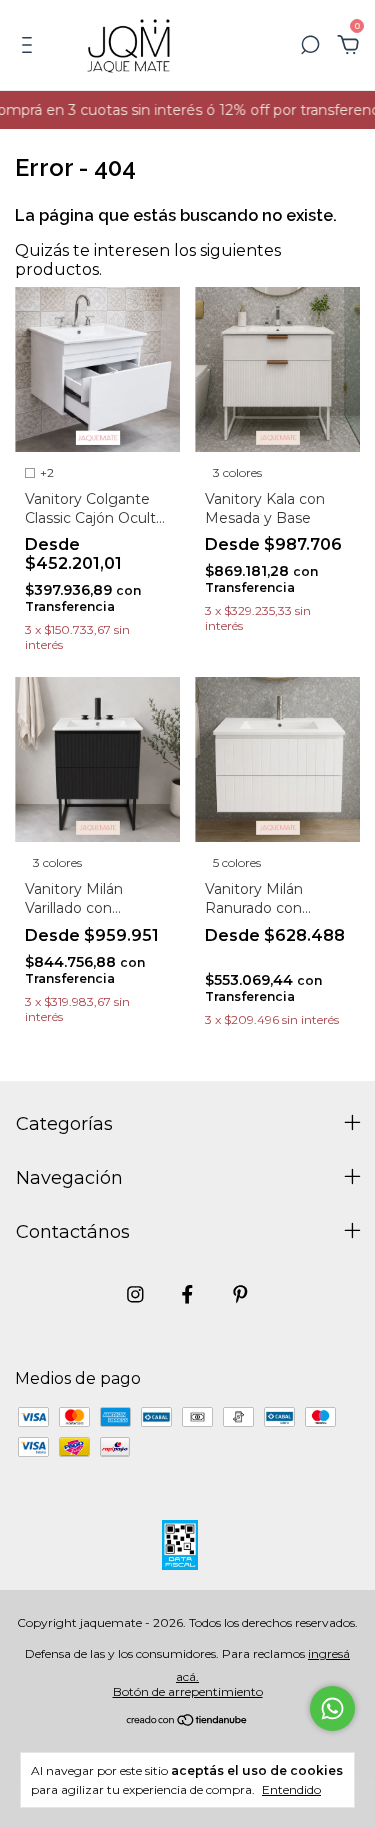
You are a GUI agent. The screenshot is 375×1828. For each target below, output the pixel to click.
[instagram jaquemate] (135, 1294)
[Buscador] (310, 45)
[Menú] (30, 45)
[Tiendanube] (187, 1721)
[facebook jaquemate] (187, 1294)
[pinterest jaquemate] (240, 1294)
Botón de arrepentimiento (188, 1691)
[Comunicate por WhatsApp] (332, 1708)
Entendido (291, 1789)
